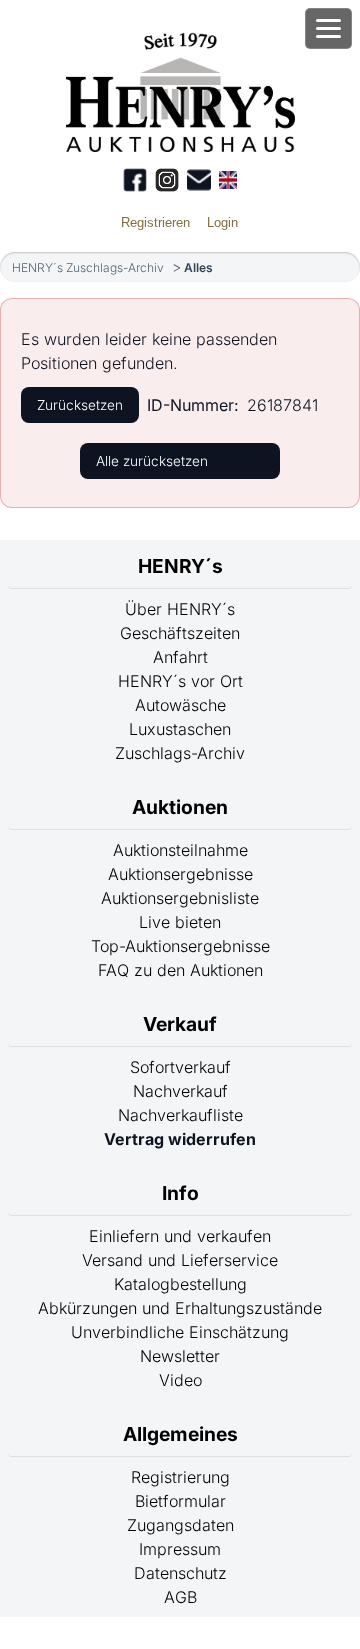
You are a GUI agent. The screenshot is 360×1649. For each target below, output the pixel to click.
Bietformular (180, 1501)
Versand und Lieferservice (180, 1260)
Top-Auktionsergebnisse (180, 946)
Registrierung (180, 1477)
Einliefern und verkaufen (180, 1236)
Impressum (180, 1549)
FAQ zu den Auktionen (180, 970)
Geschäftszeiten (180, 633)
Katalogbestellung (180, 1284)
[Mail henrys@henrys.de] (199, 180)
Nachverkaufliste (180, 1115)
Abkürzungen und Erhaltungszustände (180, 1308)
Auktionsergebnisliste (180, 898)
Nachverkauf (180, 1091)
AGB (180, 1597)
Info (180, 1193)
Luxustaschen (180, 729)
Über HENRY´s (180, 609)
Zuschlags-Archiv (180, 753)
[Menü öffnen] (328, 28)
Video (180, 1380)
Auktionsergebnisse (180, 874)
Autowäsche (180, 705)
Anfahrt (180, 657)
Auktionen (180, 807)
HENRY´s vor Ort (180, 681)
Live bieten (180, 922)
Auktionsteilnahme (180, 850)
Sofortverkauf (180, 1067)
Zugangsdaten (180, 1525)
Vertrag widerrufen (180, 1139)
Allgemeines (180, 1434)
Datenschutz (180, 1573)
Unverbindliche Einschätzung (180, 1332)
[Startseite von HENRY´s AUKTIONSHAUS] (180, 146)
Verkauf (180, 1024)
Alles (198, 267)
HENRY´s (180, 566)
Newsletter (180, 1356)
